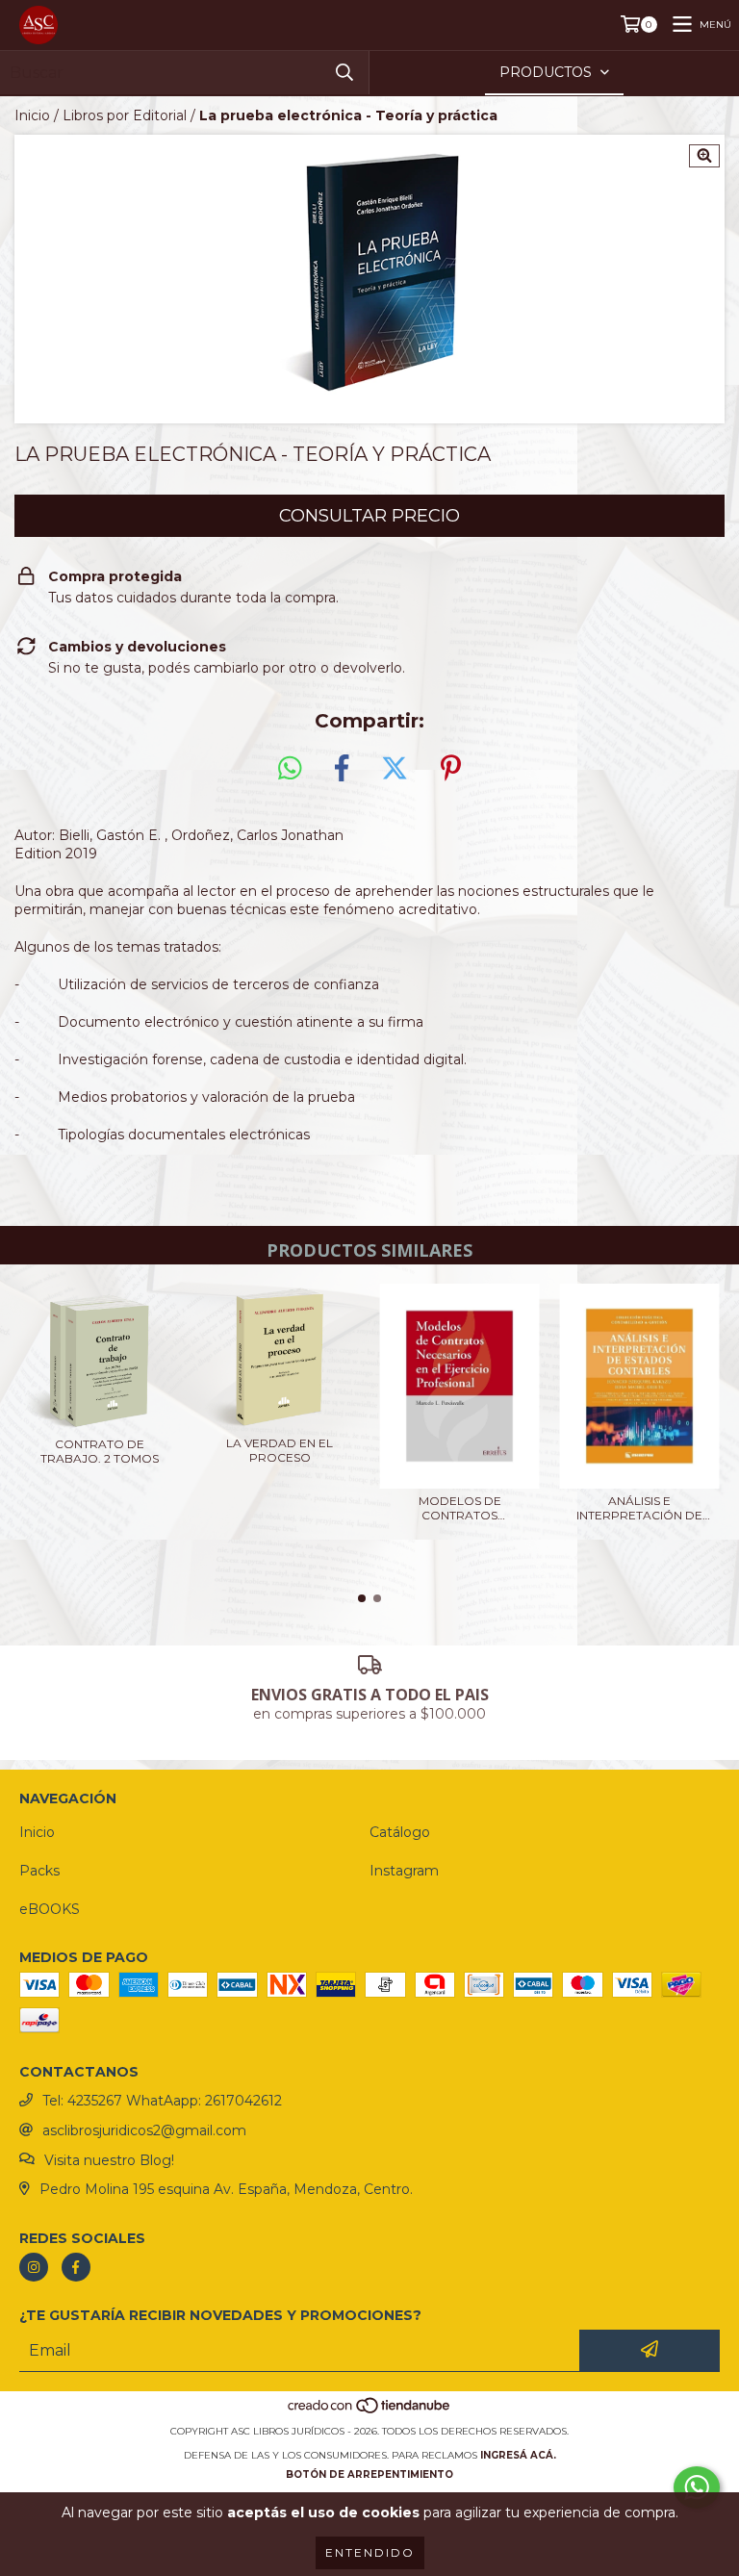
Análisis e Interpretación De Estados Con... (639, 1508)
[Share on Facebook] (342, 769)
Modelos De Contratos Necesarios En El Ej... (460, 1508)
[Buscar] (344, 73)
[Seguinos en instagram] (34, 2267)
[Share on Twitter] (395, 769)
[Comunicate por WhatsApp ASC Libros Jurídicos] (697, 2487)
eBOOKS (50, 1909)
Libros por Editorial (125, 115)
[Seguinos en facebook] (76, 2267)
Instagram (404, 1871)
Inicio (32, 115)
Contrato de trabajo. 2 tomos (100, 1451)
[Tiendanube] (370, 2412)
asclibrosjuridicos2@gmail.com (144, 2130)
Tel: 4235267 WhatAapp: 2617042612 (162, 2101)
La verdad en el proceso (280, 1450)
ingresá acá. (518, 2455)
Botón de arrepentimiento (369, 2474)
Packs (39, 1871)
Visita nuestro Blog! (109, 2160)
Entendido (370, 2552)
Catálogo (400, 1832)
